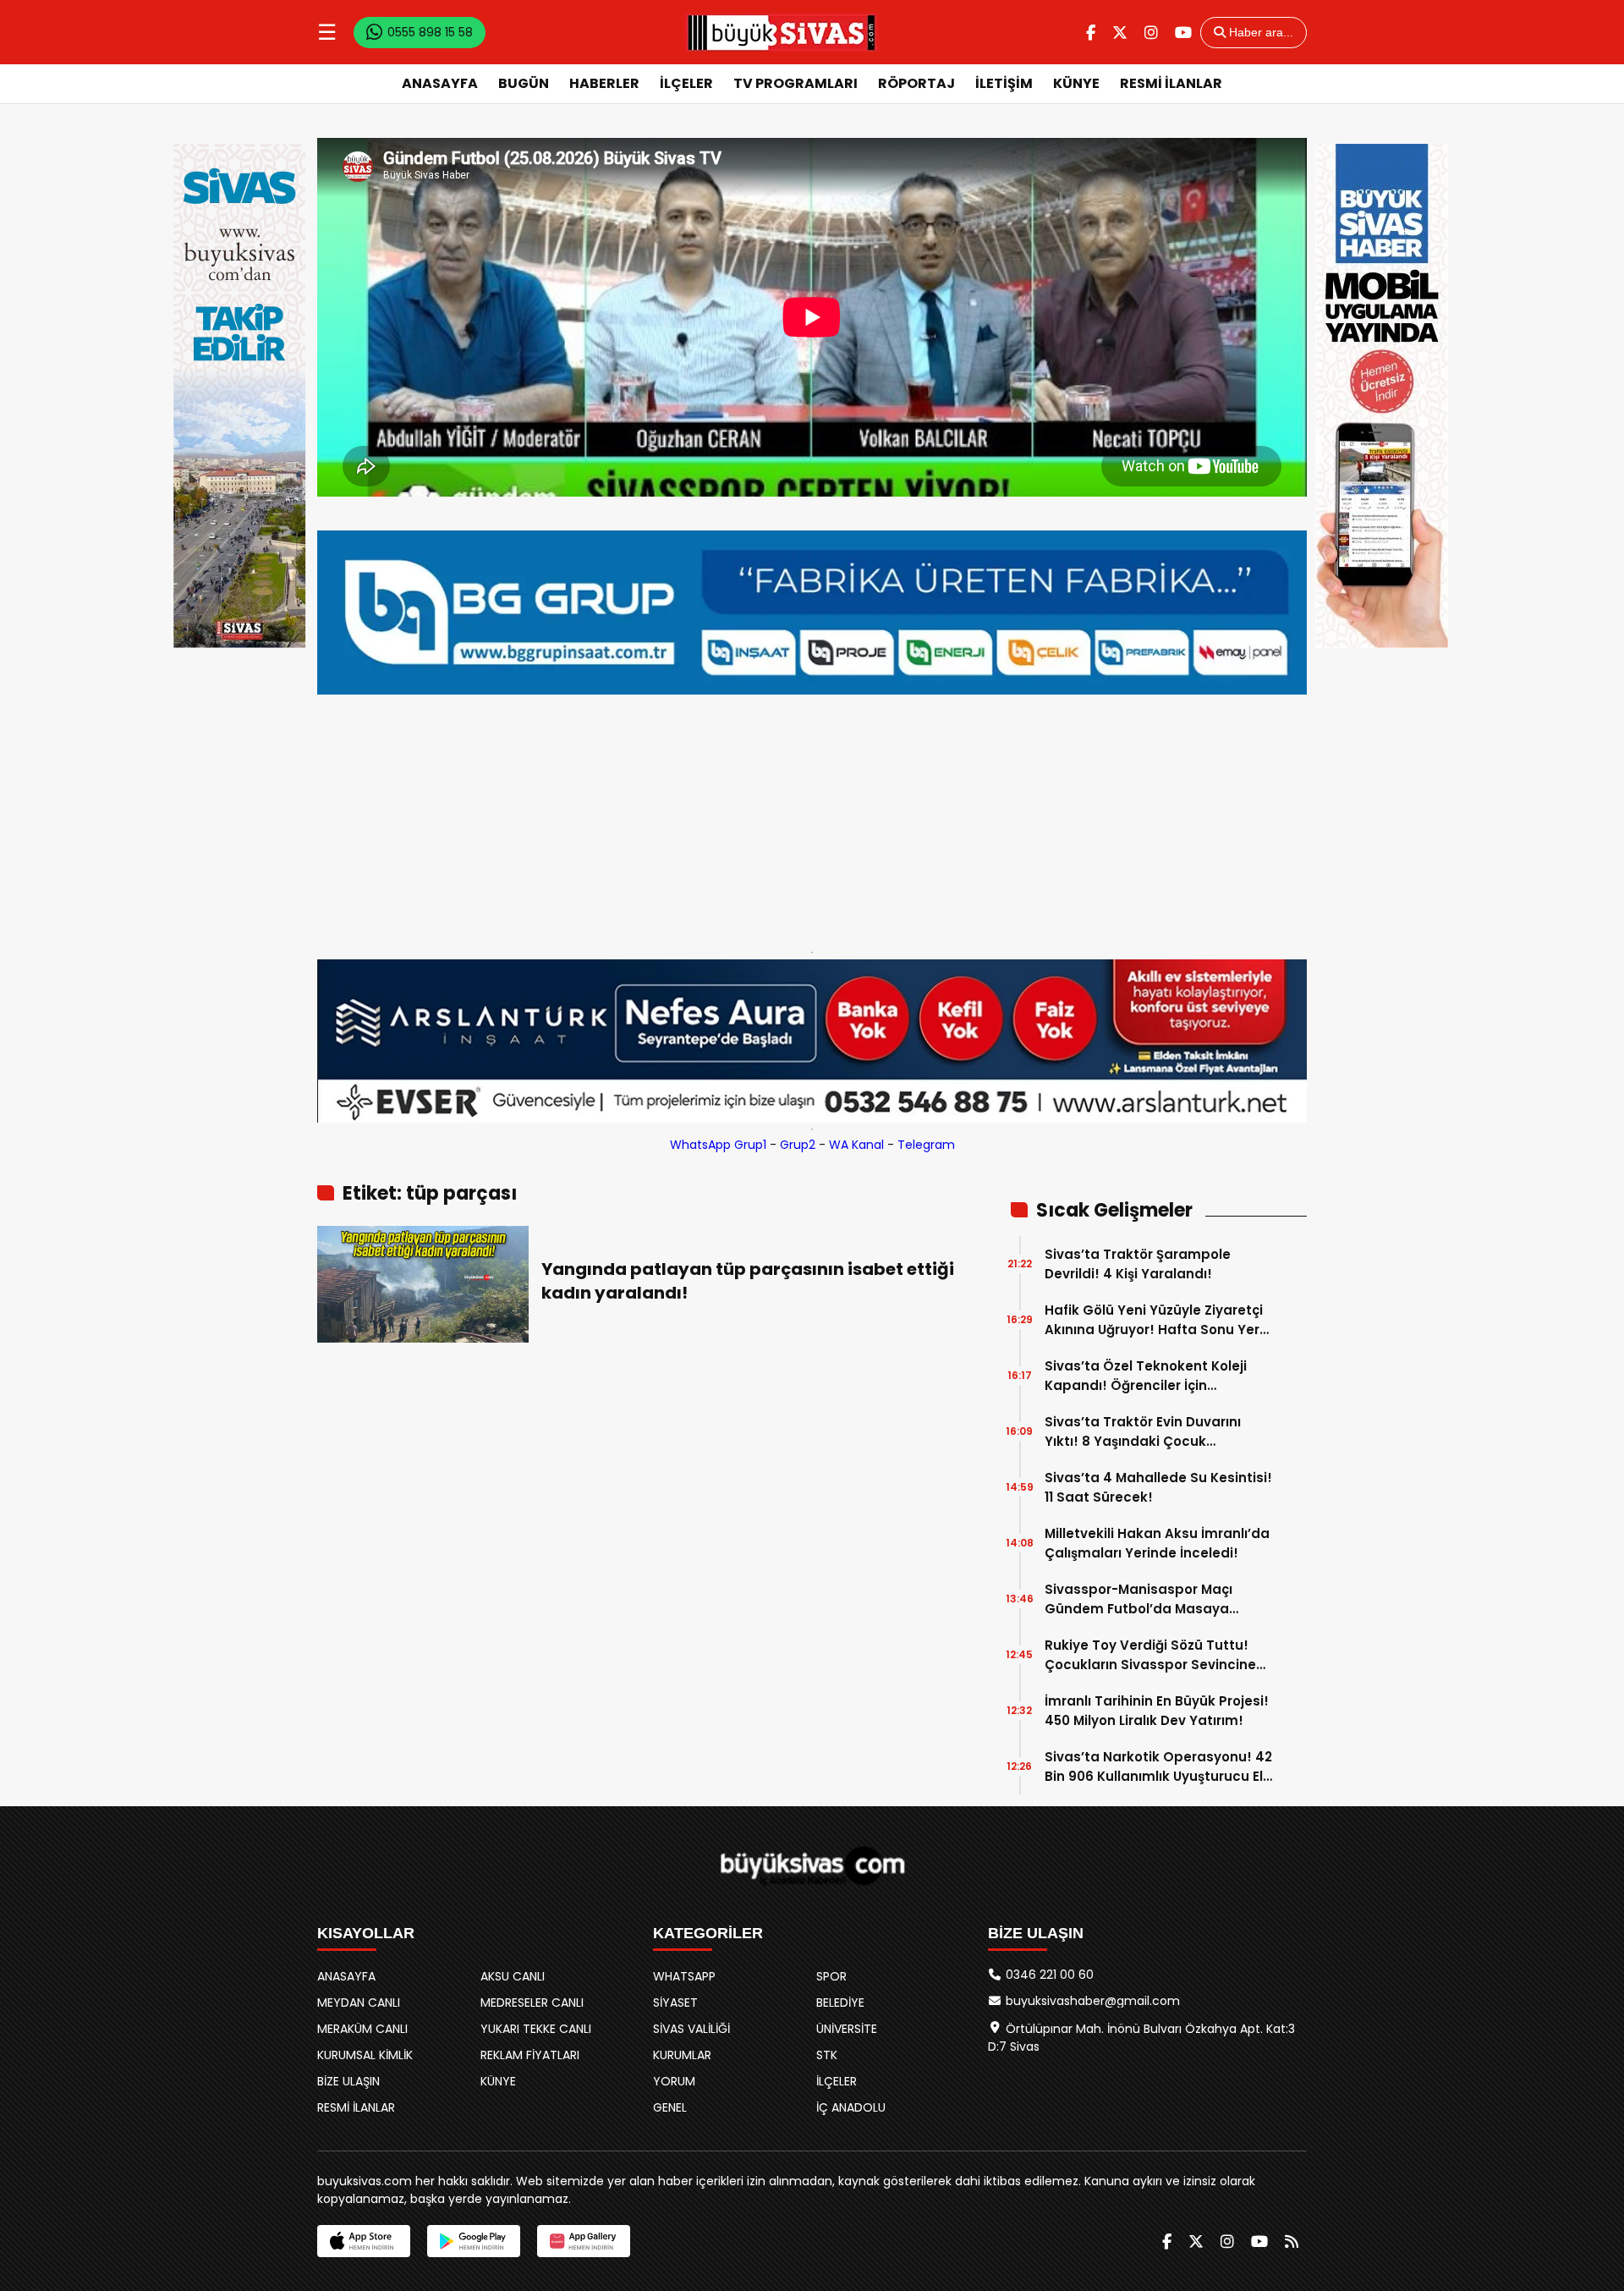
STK (827, 2055)
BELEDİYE (840, 2003)
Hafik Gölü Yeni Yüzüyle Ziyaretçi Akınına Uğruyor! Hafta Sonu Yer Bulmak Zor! (1154, 1320)
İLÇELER (686, 83)
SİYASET (675, 2003)
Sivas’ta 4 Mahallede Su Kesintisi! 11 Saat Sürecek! (1158, 1487)
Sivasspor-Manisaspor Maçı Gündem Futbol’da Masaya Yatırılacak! (1138, 1599)
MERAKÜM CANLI (362, 2029)
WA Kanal (856, 1145)
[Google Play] (474, 2241)
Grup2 (798, 1145)
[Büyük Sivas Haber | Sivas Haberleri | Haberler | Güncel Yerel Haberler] (782, 32)
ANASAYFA (440, 83)
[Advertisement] (812, 819)
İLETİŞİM (1004, 83)
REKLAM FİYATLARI (530, 2055)
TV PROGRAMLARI (796, 83)
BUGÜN (524, 83)
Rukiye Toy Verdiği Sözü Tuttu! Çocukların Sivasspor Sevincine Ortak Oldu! (1150, 1655)
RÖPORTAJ (916, 83)
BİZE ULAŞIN (348, 2081)
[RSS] (1292, 2242)
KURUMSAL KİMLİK (365, 2055)
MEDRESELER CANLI (532, 2003)
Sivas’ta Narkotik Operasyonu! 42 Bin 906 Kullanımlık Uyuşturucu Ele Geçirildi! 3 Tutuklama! (1158, 1767)
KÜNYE (1076, 83)
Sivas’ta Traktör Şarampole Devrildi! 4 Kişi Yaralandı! (1138, 1264)
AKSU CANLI (513, 1976)
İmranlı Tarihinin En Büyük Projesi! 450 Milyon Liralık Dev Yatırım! (1157, 1711)
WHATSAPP (684, 1976)
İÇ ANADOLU (851, 2107)
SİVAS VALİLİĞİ (691, 2029)
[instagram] (1151, 33)
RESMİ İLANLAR (1171, 83)
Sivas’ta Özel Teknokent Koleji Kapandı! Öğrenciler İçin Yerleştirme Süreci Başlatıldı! (1146, 1376)
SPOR (831, 1976)
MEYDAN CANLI (359, 2003)
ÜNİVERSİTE (847, 2029)
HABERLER (604, 83)
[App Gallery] (584, 2241)
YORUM (674, 2081)
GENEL (670, 2107)
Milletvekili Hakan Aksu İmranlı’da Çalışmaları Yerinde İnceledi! (1157, 1543)
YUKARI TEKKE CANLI (536, 2029)
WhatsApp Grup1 (718, 1145)
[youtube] (1183, 33)
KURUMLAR (682, 2055)
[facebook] (1091, 33)
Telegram (926, 1145)
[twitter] (1120, 33)
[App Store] (364, 2241)
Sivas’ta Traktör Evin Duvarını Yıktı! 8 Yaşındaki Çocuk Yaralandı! (1143, 1432)
